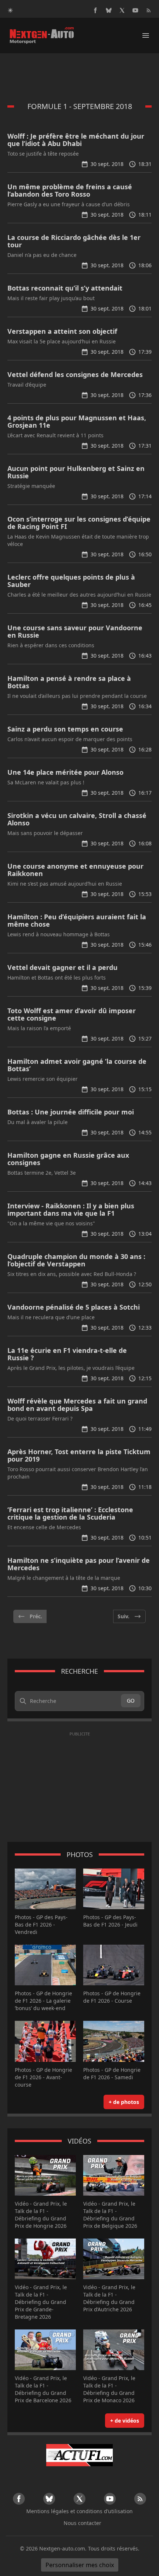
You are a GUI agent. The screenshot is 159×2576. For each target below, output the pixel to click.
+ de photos (124, 2102)
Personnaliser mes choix (80, 2565)
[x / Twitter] (122, 10)
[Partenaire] (79, 2455)
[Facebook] (95, 10)
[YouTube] (135, 10)
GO (131, 1701)
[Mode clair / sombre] (10, 10)
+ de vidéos (125, 2421)
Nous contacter (82, 2523)
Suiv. (124, 1616)
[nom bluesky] (109, 10)
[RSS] (149, 10)
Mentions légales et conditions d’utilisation (79, 2511)
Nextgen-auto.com (62, 2548)
